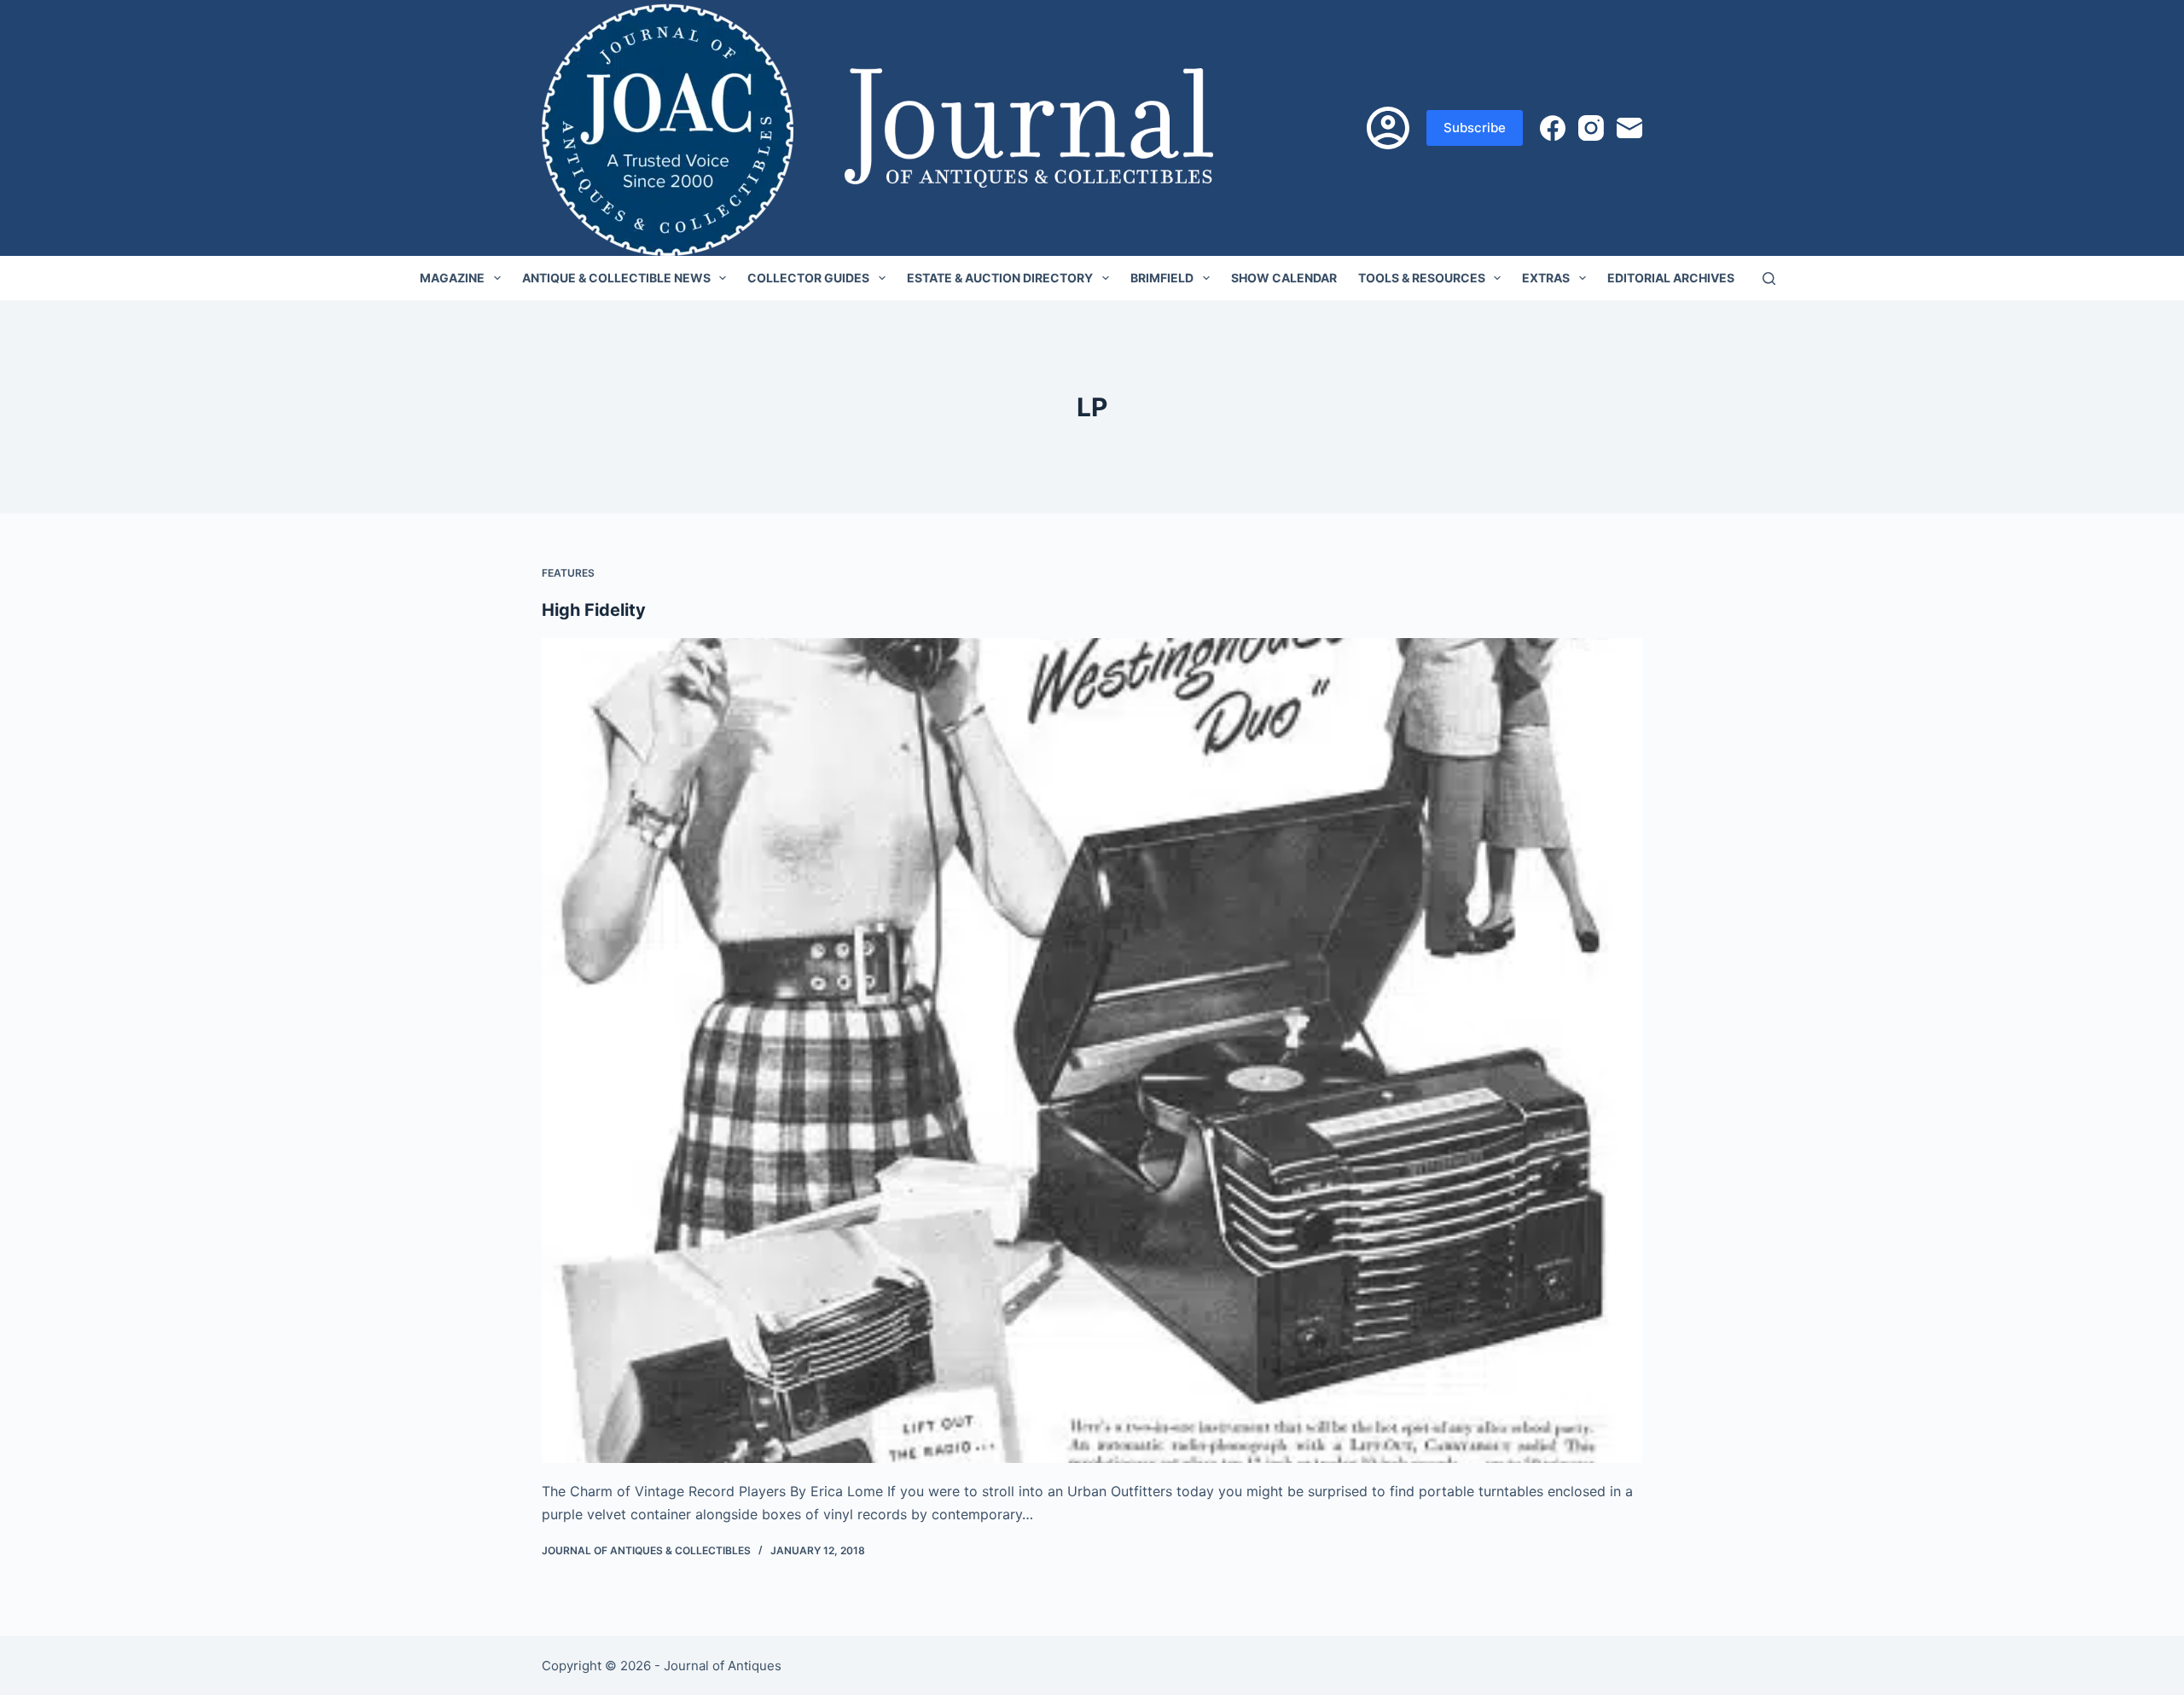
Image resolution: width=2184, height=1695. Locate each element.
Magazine (452, 278)
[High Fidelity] (1092, 1051)
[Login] (1388, 128)
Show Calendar (1284, 278)
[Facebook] (1553, 128)
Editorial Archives (1671, 278)
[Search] (1769, 279)
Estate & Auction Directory (1000, 278)
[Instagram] (1591, 128)
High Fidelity (594, 610)
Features (568, 573)
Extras (1546, 278)
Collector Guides (808, 278)
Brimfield (1162, 278)
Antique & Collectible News (616, 278)
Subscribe (1475, 128)
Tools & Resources (1422, 278)
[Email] (1629, 128)
